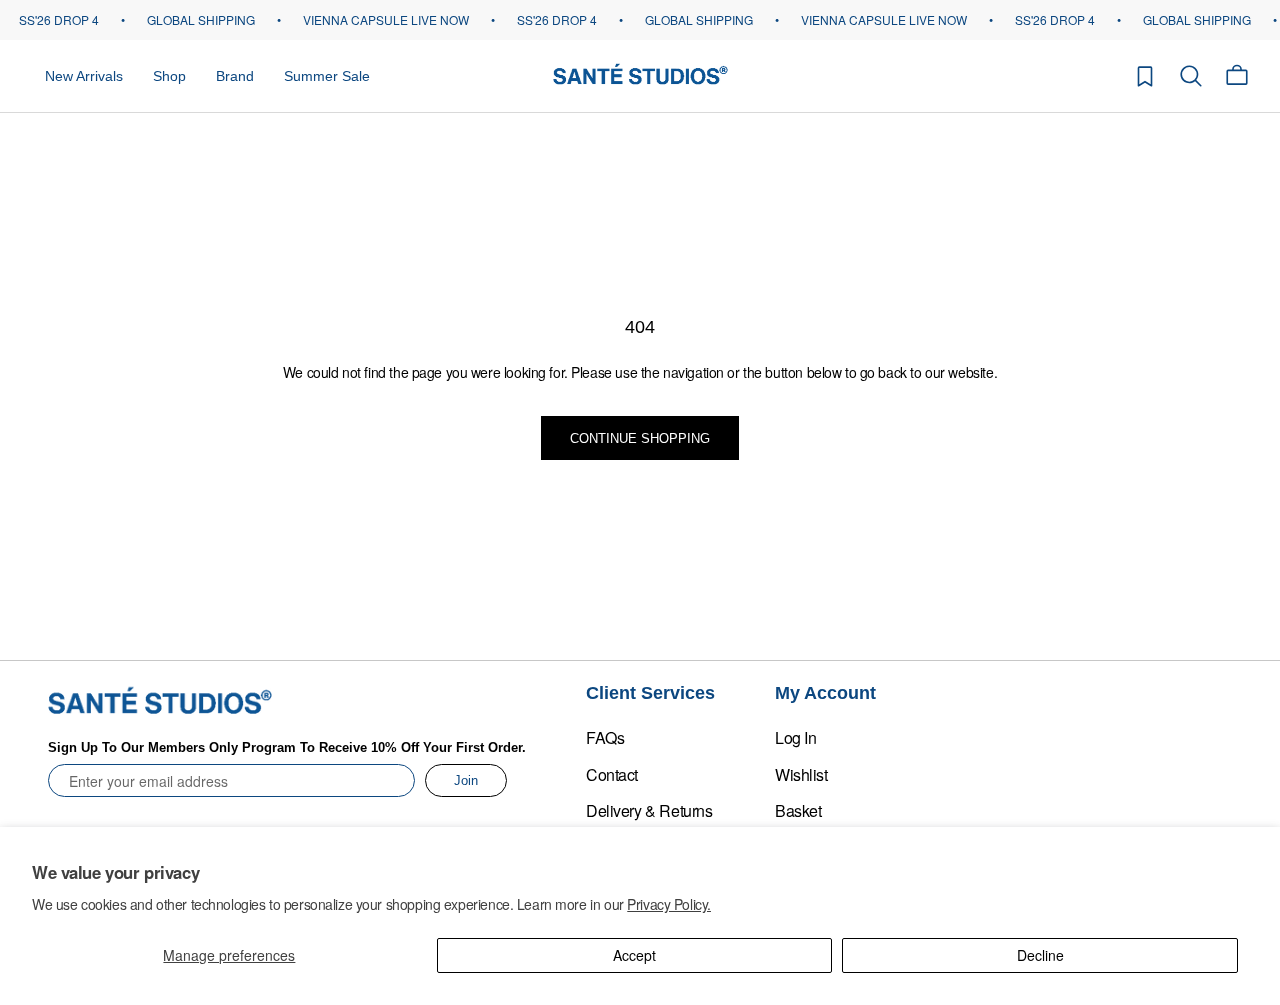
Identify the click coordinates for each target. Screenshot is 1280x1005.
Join (466, 780)
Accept (634, 955)
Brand (235, 75)
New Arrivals (84, 75)
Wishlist (801, 774)
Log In (795, 737)
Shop (169, 75)
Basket (798, 810)
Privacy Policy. (669, 904)
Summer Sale (327, 75)
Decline (1040, 955)
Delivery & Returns (649, 810)
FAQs (605, 737)
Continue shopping (640, 438)
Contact (612, 774)
